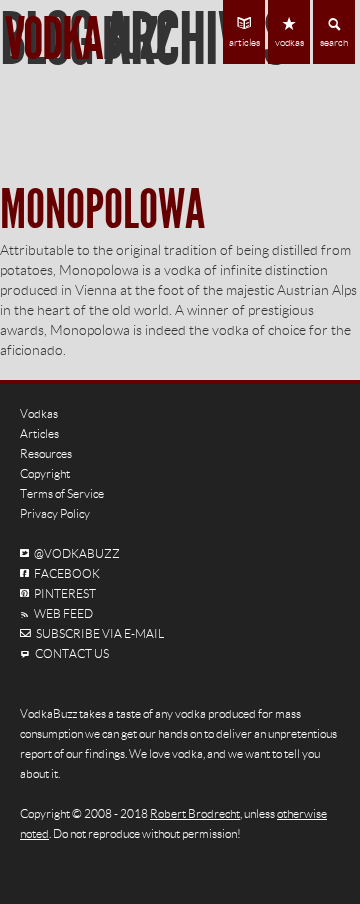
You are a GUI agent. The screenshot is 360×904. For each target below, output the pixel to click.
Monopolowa (102, 210)
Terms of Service (62, 493)
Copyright (45, 473)
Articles (39, 433)
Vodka (88, 39)
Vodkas (39, 413)
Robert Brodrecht (195, 813)
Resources (46, 453)
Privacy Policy (55, 513)
